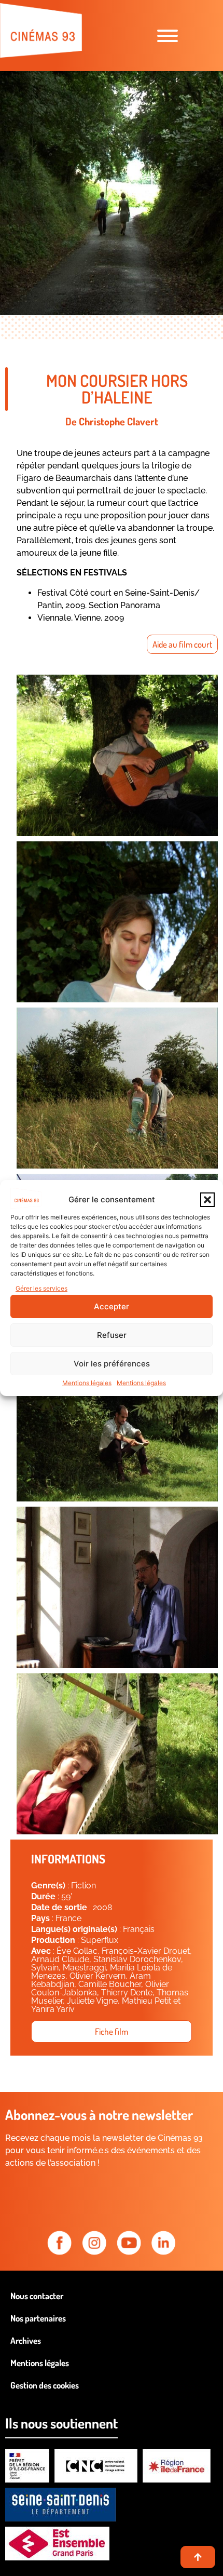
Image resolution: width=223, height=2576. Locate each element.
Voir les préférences (112, 1364)
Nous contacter (37, 2296)
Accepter (112, 1306)
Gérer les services (41, 1288)
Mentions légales (87, 1383)
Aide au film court (182, 644)
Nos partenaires (38, 2318)
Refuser (112, 1335)
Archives (26, 2340)
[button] (207, 1200)
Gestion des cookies (45, 2385)
